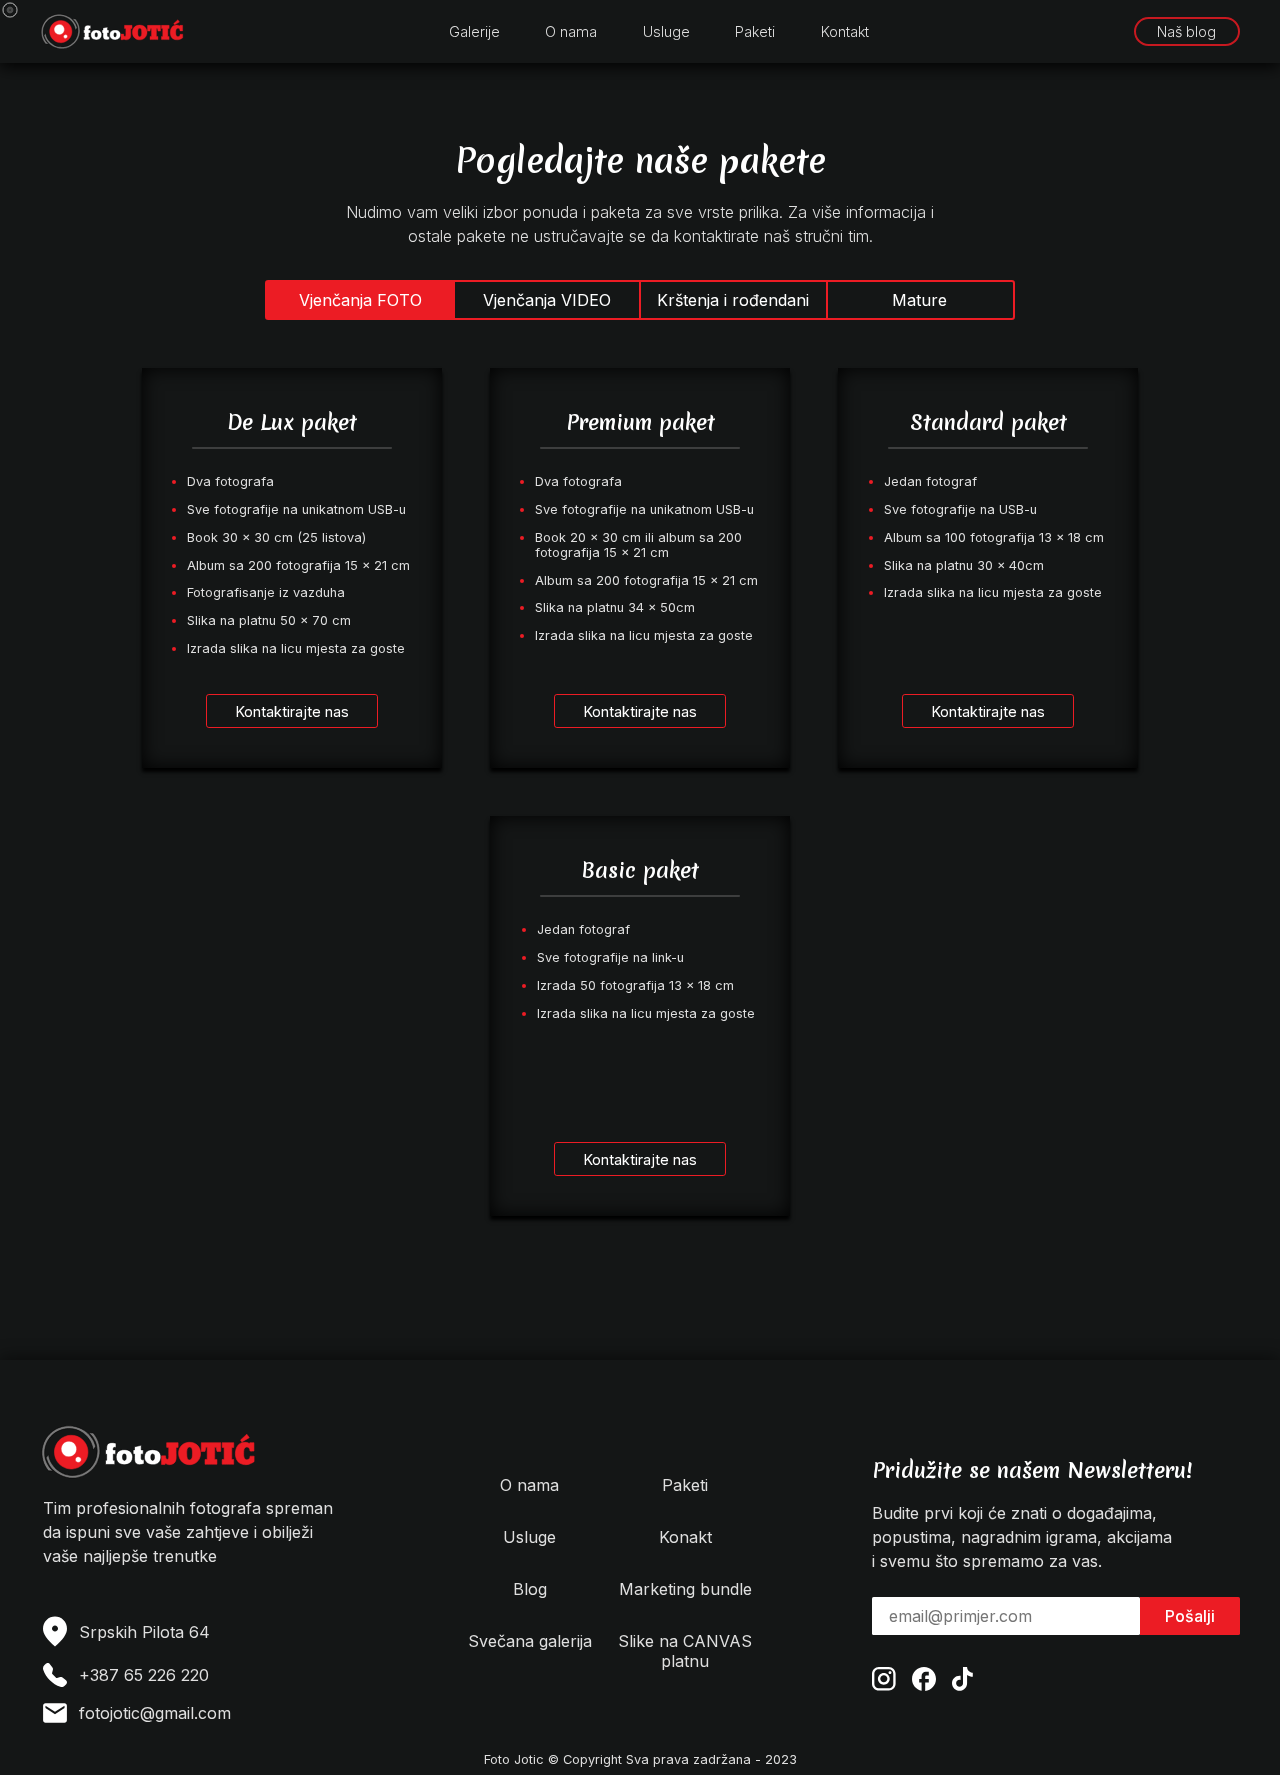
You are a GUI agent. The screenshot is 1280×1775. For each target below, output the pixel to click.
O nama (571, 31)
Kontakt (845, 31)
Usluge (666, 31)
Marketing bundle (685, 1589)
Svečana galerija (530, 1641)
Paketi (755, 31)
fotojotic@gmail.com (155, 1713)
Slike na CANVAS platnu (685, 1651)
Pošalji (1190, 1616)
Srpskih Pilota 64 (144, 1632)
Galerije (474, 31)
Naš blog (1186, 31)
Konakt (685, 1537)
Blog (530, 1589)
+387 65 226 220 (144, 1675)
